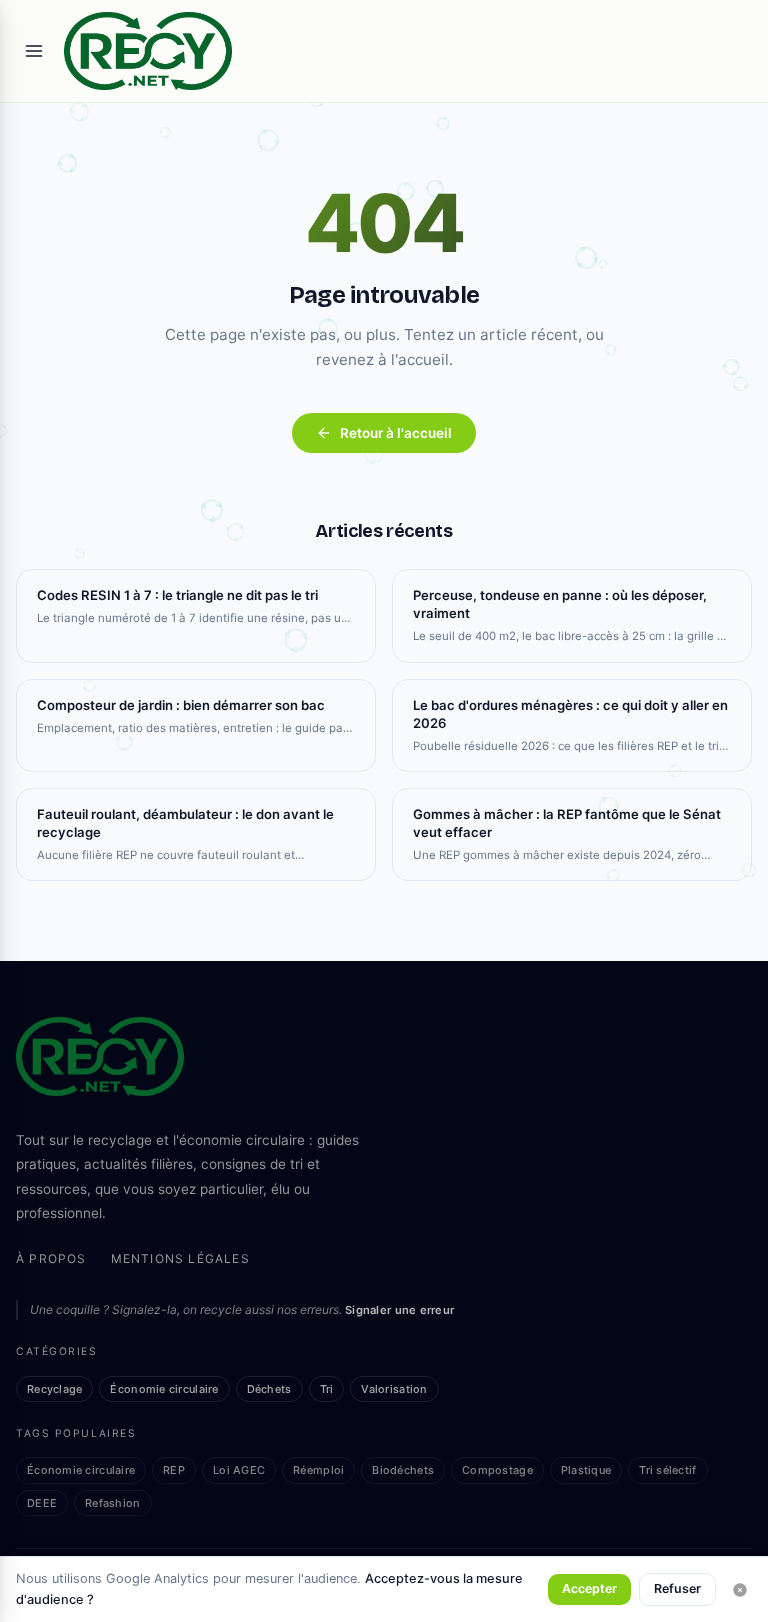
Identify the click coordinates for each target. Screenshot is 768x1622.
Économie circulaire (164, 1389)
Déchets (269, 1389)
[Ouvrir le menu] (34, 51)
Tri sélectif (667, 1470)
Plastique (586, 1470)
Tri (327, 1389)
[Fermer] (740, 1590)
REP (174, 1470)
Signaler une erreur (399, 1310)
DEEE (42, 1503)
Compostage (497, 1470)
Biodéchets (403, 1470)
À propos (51, 1258)
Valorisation (394, 1389)
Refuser (677, 1588)
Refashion (112, 1503)
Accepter (589, 1588)
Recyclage (54, 1389)
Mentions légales (180, 1258)
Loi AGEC (239, 1470)
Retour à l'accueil (396, 433)
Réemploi (318, 1470)
